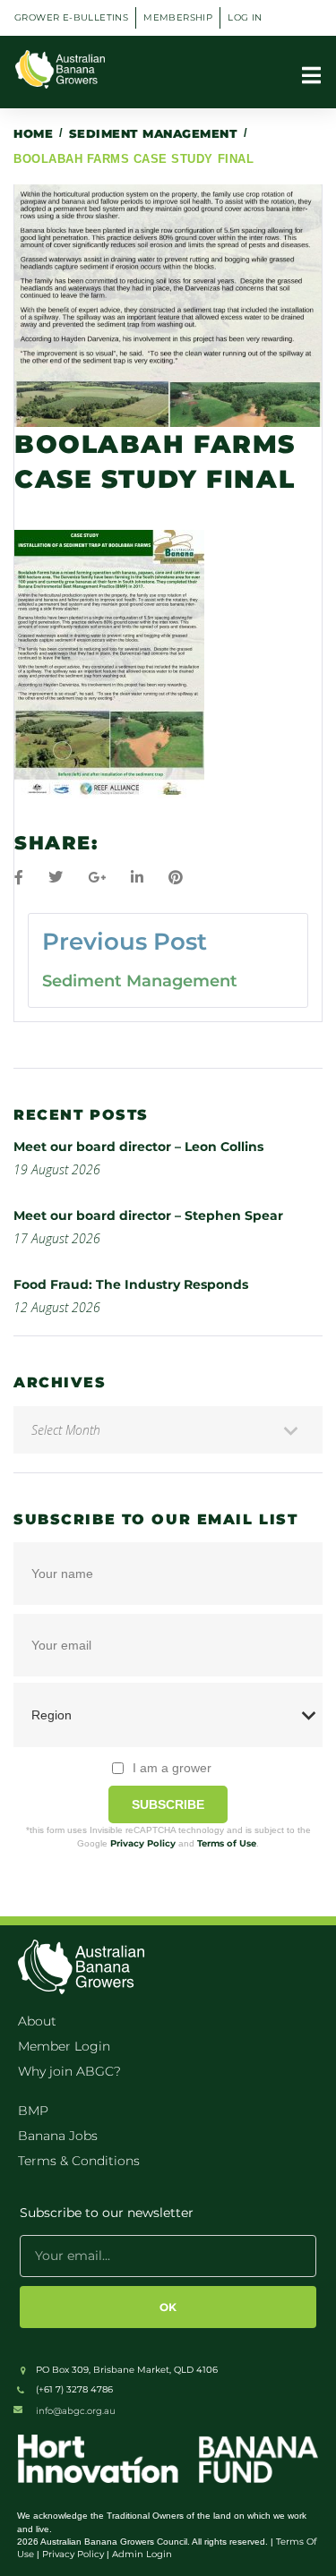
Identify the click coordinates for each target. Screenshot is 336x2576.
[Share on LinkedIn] (137, 878)
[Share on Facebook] (19, 878)
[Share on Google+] (97, 878)
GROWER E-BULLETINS (71, 17)
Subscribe (168, 1804)
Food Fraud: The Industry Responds (131, 1284)
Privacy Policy (143, 1843)
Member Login (64, 2046)
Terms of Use (227, 1843)
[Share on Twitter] (56, 878)
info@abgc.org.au (76, 2411)
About (37, 2021)
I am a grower (172, 1768)
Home (33, 133)
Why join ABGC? (69, 2071)
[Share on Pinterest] (176, 878)
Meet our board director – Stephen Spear (148, 1215)
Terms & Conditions (79, 2161)
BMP (33, 2111)
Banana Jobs (58, 2136)
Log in (245, 17)
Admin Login (142, 2554)
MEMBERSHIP (178, 17)
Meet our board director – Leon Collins (138, 1147)
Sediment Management (154, 133)
